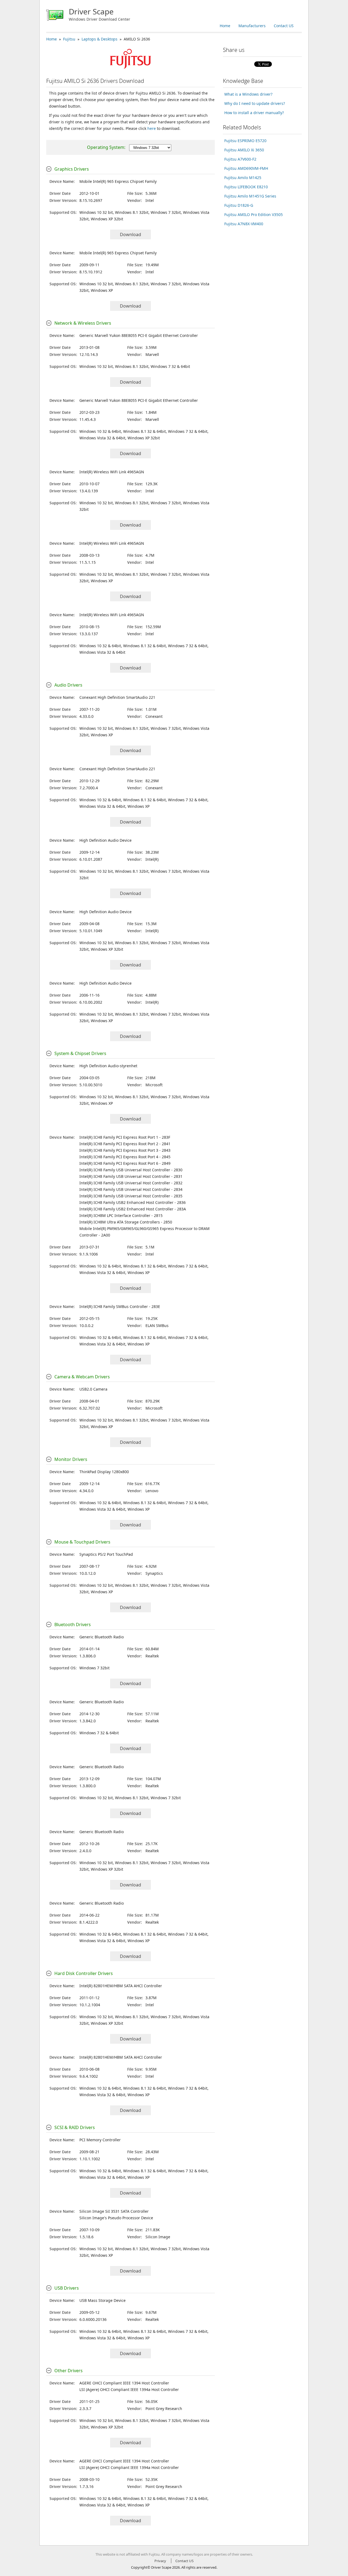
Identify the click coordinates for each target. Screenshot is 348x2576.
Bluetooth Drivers (73, 1625)
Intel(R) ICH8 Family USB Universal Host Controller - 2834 (131, 1189)
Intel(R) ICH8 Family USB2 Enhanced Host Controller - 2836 (133, 1202)
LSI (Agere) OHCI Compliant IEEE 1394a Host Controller (129, 2389)
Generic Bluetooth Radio (102, 1637)
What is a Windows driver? (248, 94)
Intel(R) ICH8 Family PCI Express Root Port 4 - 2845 (125, 1157)
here (152, 128)
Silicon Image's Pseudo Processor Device (116, 2218)
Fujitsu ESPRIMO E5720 (245, 141)
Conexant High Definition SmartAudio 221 (117, 697)
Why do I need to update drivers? (255, 103)
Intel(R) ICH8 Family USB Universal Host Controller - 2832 (131, 1183)
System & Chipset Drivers (80, 1053)
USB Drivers (67, 2288)
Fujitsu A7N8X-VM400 (244, 224)
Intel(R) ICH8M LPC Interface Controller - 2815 (121, 1215)
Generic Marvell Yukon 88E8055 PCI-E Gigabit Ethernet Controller (139, 335)
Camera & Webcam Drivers (82, 1377)
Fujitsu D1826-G (239, 205)
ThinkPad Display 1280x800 (104, 1472)
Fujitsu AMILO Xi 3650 (244, 150)
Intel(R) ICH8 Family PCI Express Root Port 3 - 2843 (125, 1150)
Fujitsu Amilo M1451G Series (250, 196)
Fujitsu (69, 39)
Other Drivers (69, 2371)
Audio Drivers (68, 685)
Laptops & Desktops (100, 39)
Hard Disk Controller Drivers (84, 1973)
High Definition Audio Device (105, 840)
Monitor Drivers (71, 1459)
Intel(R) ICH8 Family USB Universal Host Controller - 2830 (131, 1170)
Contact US (284, 26)
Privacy (160, 2561)
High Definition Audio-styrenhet (108, 1066)
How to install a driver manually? (254, 113)
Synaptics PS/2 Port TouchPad (106, 1554)
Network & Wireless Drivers (83, 323)
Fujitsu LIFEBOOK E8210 (246, 187)
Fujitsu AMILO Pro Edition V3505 (254, 215)
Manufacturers (252, 26)
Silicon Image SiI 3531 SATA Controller (114, 2211)
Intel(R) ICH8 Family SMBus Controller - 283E (120, 1306)
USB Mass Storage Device (102, 2300)
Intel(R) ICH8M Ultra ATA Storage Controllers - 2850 (126, 1222)
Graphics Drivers (72, 169)
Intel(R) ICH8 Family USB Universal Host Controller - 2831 (131, 1176)
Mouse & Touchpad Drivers (82, 1542)
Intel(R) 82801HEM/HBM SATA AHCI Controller (121, 1986)
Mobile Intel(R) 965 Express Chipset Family (118, 181)
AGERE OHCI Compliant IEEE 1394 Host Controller (124, 2383)
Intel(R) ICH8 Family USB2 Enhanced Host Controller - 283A (133, 1209)
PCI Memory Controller (100, 2140)
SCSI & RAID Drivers (75, 2127)
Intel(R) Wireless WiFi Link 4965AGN (112, 472)
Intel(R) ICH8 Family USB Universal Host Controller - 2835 (131, 1196)
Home (225, 26)
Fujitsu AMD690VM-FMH (246, 168)
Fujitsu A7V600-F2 (240, 159)
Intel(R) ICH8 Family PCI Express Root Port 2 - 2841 (125, 1144)
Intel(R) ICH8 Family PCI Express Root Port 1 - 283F (125, 1137)
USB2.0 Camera (93, 1389)
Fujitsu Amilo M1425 (243, 178)
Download (130, 234)
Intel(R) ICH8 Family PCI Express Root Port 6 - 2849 (125, 1163)
